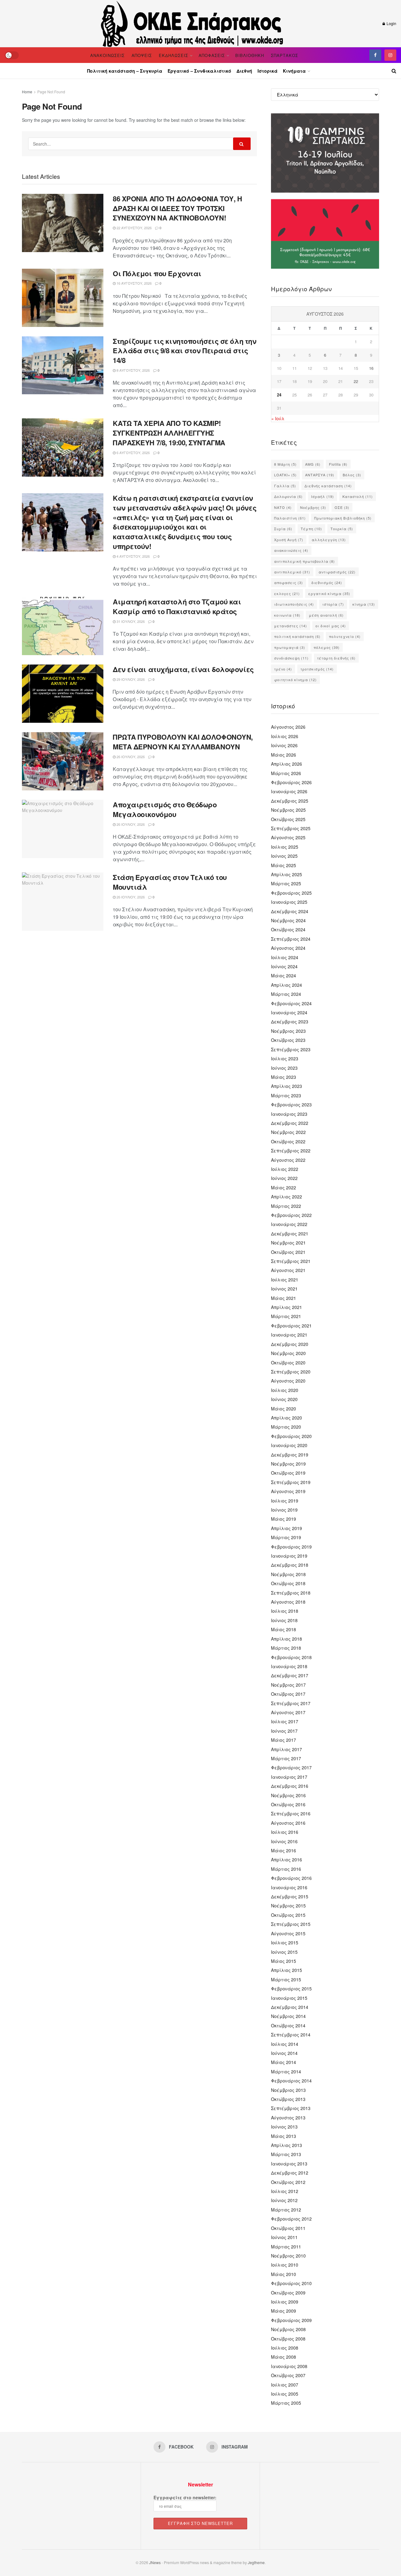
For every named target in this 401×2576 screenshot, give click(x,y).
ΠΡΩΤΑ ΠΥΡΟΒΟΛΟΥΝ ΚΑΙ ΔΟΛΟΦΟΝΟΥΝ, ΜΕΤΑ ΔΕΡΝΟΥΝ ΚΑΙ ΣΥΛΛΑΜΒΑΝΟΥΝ (183, 742)
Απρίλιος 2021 (286, 1307)
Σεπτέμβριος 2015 (291, 1924)
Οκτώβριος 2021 (288, 1252)
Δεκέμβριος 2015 (290, 1896)
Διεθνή (244, 71)
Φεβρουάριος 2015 (291, 1989)
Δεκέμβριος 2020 (290, 1344)
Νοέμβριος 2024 (288, 920)
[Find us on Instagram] (390, 55)
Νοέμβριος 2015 (288, 1906)
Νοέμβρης (313, 507)
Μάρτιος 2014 (286, 2072)
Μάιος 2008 (284, 2357)
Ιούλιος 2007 (285, 2385)
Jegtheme (256, 2562)
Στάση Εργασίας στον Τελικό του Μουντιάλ (170, 882)
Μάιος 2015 (284, 1961)
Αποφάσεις (212, 55)
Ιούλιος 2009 (285, 2302)
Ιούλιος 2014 (285, 2044)
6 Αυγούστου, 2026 (133, 453)
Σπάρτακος (285, 55)
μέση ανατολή (326, 615)
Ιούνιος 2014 (284, 2053)
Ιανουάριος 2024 (289, 1012)
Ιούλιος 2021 (285, 1280)
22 (356, 381)
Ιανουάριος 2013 (289, 2164)
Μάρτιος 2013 (286, 2154)
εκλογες (287, 593)
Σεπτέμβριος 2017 (291, 1703)
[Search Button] (394, 71)
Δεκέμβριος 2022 (290, 1123)
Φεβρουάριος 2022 (291, 1215)
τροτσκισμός (317, 669)
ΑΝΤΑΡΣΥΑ (320, 475)
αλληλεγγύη (329, 540)
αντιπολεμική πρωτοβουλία (305, 561)
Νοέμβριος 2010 (288, 2256)
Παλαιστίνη (290, 518)
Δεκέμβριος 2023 (290, 1022)
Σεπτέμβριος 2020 (291, 1372)
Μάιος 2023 (284, 1077)
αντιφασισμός (337, 572)
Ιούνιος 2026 (284, 745)
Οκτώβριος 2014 (288, 2025)
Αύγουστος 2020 (288, 1381)
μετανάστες (291, 626)
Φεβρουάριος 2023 (291, 1104)
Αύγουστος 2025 (288, 837)
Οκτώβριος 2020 (288, 1363)
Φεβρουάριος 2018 (291, 1657)
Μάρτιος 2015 (286, 1979)
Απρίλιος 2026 (286, 764)
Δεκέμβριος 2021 (290, 1234)
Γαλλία (285, 486)
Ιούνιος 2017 (284, 1731)
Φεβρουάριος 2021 (291, 1326)
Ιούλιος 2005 (285, 2394)
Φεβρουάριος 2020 (291, 1436)
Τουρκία (342, 529)
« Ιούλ (278, 418)
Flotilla (338, 464)
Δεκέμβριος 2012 (290, 2173)
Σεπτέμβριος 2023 (291, 1049)
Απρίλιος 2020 (286, 1418)
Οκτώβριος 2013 (288, 2099)
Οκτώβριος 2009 (288, 2293)
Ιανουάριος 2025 (289, 902)
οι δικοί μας (331, 626)
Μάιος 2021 (284, 1298)
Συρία (283, 529)
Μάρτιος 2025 (286, 883)
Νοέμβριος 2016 (288, 1795)
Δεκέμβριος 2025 (290, 801)
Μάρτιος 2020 (286, 1427)
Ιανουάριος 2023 (289, 1114)
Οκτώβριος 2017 (288, 1694)
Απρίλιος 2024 (286, 985)
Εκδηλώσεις (174, 55)
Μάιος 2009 (284, 2311)
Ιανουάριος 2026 (289, 791)
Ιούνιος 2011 (284, 2237)
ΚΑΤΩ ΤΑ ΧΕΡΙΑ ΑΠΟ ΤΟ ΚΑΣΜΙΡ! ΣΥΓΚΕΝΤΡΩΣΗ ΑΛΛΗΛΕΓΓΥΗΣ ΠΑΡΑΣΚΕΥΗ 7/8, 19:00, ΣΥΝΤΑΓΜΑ (169, 433)
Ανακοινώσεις (107, 55)
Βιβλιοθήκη (250, 55)
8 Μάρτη (285, 464)
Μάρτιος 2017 (286, 1758)
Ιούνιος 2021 (284, 1289)
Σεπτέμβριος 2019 (291, 1482)
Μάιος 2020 (284, 1409)
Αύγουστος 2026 (288, 727)
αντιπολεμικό (292, 572)
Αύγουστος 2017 (288, 1712)
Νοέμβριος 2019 (288, 1464)
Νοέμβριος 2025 (288, 810)
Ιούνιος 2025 (284, 856)
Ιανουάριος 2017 (289, 1777)
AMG (313, 464)
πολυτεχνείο (345, 636)
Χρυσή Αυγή (289, 540)
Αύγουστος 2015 (288, 1933)
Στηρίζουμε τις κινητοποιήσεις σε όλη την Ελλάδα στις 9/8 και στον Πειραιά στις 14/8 (185, 351)
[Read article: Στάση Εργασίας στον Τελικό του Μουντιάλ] (63, 902)
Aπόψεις (142, 55)
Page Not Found (51, 92)
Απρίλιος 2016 (286, 1860)
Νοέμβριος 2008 (288, 2329)
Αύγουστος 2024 (288, 948)
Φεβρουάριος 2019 (291, 1547)
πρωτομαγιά (290, 647)
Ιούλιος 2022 (285, 1169)
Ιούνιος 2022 (284, 1178)
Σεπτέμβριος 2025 (291, 828)
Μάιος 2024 (284, 975)
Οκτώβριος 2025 (288, 819)
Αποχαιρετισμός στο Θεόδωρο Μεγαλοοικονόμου (165, 809)
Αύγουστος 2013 (288, 2118)
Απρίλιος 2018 (286, 1639)
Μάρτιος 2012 (286, 2210)
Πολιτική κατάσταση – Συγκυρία (125, 71)
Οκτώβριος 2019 (288, 1473)
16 (371, 368)
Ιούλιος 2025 (285, 847)
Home (27, 92)
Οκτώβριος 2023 (288, 1040)
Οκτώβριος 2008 (288, 2339)
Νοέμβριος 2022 (288, 1132)
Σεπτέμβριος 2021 (291, 1261)
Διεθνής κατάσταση (328, 486)
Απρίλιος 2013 (286, 2145)
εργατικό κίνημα (329, 593)
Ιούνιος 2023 (284, 1068)
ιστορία (333, 604)
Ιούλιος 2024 (285, 957)
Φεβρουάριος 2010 (291, 2283)
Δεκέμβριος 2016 (290, 1786)
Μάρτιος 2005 (286, 2403)
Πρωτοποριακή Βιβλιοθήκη (343, 518)
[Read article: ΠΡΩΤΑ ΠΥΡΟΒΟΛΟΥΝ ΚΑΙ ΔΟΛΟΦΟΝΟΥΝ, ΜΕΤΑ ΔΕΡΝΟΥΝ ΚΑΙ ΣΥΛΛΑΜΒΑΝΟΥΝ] (63, 761)
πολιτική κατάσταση (297, 636)
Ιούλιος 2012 (285, 2191)
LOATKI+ (285, 475)
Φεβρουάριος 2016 (291, 1878)
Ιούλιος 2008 (285, 2348)
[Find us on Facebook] (375, 55)
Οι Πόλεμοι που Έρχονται (157, 273)
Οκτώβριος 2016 (288, 1804)
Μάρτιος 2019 (286, 1537)
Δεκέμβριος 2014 (290, 2007)
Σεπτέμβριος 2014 (291, 2035)
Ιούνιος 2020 (284, 1399)
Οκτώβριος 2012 (288, 2182)
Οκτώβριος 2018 (288, 1583)
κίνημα (364, 604)
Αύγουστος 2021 (288, 1270)
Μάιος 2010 (284, 2274)
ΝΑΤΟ (283, 507)
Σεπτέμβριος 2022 (291, 1151)
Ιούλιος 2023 (285, 1058)
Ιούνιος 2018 (284, 1620)
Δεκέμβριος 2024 (290, 911)
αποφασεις (289, 582)
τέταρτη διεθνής (336, 658)
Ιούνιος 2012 (284, 2200)
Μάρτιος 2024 (286, 994)
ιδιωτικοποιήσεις (294, 604)
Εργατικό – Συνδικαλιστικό (199, 71)
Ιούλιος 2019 (285, 1501)
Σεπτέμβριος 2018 (291, 1593)
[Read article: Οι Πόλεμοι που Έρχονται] (63, 298)
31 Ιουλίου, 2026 (130, 621)
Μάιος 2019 (284, 1519)
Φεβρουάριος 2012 (291, 2219)
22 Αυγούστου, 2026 (134, 228)
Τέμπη (311, 529)
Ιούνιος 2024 (284, 966)
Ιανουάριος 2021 (289, 1335)
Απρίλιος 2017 (286, 1749)
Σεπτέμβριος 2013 (291, 2108)
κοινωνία (287, 615)
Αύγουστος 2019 (288, 1491)
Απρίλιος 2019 (286, 1528)
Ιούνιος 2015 (284, 1952)
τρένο (283, 669)
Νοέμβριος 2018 (288, 1574)
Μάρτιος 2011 (286, 2247)
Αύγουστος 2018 (288, 1602)
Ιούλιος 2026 (285, 736)
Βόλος (352, 475)
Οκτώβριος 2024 (288, 929)
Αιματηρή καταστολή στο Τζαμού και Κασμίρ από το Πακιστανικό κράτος (177, 606)
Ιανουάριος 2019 (289, 1556)
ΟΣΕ (342, 507)
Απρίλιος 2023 (286, 1086)
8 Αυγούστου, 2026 (133, 370)
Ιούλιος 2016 (285, 1832)
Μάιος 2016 (284, 1850)
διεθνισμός (327, 582)
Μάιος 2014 (284, 2062)
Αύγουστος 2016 (288, 1823)
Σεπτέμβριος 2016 (291, 1813)
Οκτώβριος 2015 (288, 1915)
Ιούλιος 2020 (285, 1390)
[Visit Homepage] (193, 23)
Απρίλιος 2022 (286, 1197)
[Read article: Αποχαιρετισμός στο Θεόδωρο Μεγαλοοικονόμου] (63, 829)
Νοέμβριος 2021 (288, 1243)
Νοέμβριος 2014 (288, 2016)
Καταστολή (358, 496)
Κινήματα (294, 71)
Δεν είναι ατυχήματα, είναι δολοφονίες (183, 669)
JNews (155, 2562)
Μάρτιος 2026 (286, 773)
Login (391, 23)
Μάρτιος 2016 (286, 1869)
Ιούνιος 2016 (284, 1841)
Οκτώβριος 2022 (288, 1141)
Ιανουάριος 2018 (289, 1666)
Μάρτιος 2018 (286, 1648)
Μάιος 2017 (284, 1740)
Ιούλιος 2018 (285, 1611)
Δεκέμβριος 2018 (290, 1565)
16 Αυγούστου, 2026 (134, 283)
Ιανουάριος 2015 (289, 1998)
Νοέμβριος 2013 (288, 2090)
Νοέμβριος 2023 (288, 1031)
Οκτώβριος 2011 (288, 2228)
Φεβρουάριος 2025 (291, 893)
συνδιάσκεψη (291, 658)
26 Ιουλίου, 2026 (130, 757)
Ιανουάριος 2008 (289, 2366)
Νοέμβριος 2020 (288, 1353)
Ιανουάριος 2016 (289, 1887)
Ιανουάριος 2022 (289, 1224)
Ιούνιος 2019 (284, 1510)
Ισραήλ (323, 496)
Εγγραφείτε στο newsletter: (185, 2497)
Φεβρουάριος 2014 (291, 2081)
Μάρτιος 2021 (286, 1316)
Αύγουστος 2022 (288, 1160)
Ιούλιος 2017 (285, 1721)
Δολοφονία (288, 496)
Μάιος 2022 (284, 1187)
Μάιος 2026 (284, 755)
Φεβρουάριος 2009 (291, 2320)
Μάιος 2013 (284, 2136)
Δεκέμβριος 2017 (290, 1675)
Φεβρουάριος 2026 (291, 782)
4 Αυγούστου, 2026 (133, 556)
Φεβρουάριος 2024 (291, 1003)
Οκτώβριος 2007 (288, 2375)
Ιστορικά (268, 71)
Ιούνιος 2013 (284, 2127)
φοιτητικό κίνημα (295, 680)
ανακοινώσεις (291, 550)
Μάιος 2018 (284, 1629)
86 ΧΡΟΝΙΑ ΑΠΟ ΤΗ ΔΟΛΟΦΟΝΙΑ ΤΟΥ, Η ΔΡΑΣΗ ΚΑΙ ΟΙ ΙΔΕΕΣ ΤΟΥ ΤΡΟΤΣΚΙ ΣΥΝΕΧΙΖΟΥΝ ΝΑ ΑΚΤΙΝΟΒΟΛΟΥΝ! (177, 208)
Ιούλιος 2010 (285, 2265)
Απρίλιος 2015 (286, 1970)
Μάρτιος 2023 (286, 1095)
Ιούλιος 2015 (285, 1942)
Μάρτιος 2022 (286, 1206)
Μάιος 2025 (284, 865)
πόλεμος (327, 647)
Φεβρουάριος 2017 (291, 1767)
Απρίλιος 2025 (286, 874)
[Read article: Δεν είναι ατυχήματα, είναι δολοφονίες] (63, 694)
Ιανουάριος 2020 (289, 1445)
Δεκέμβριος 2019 (290, 1455)
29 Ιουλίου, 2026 (130, 679)
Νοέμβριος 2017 (288, 1685)
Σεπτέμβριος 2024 (291, 939)
